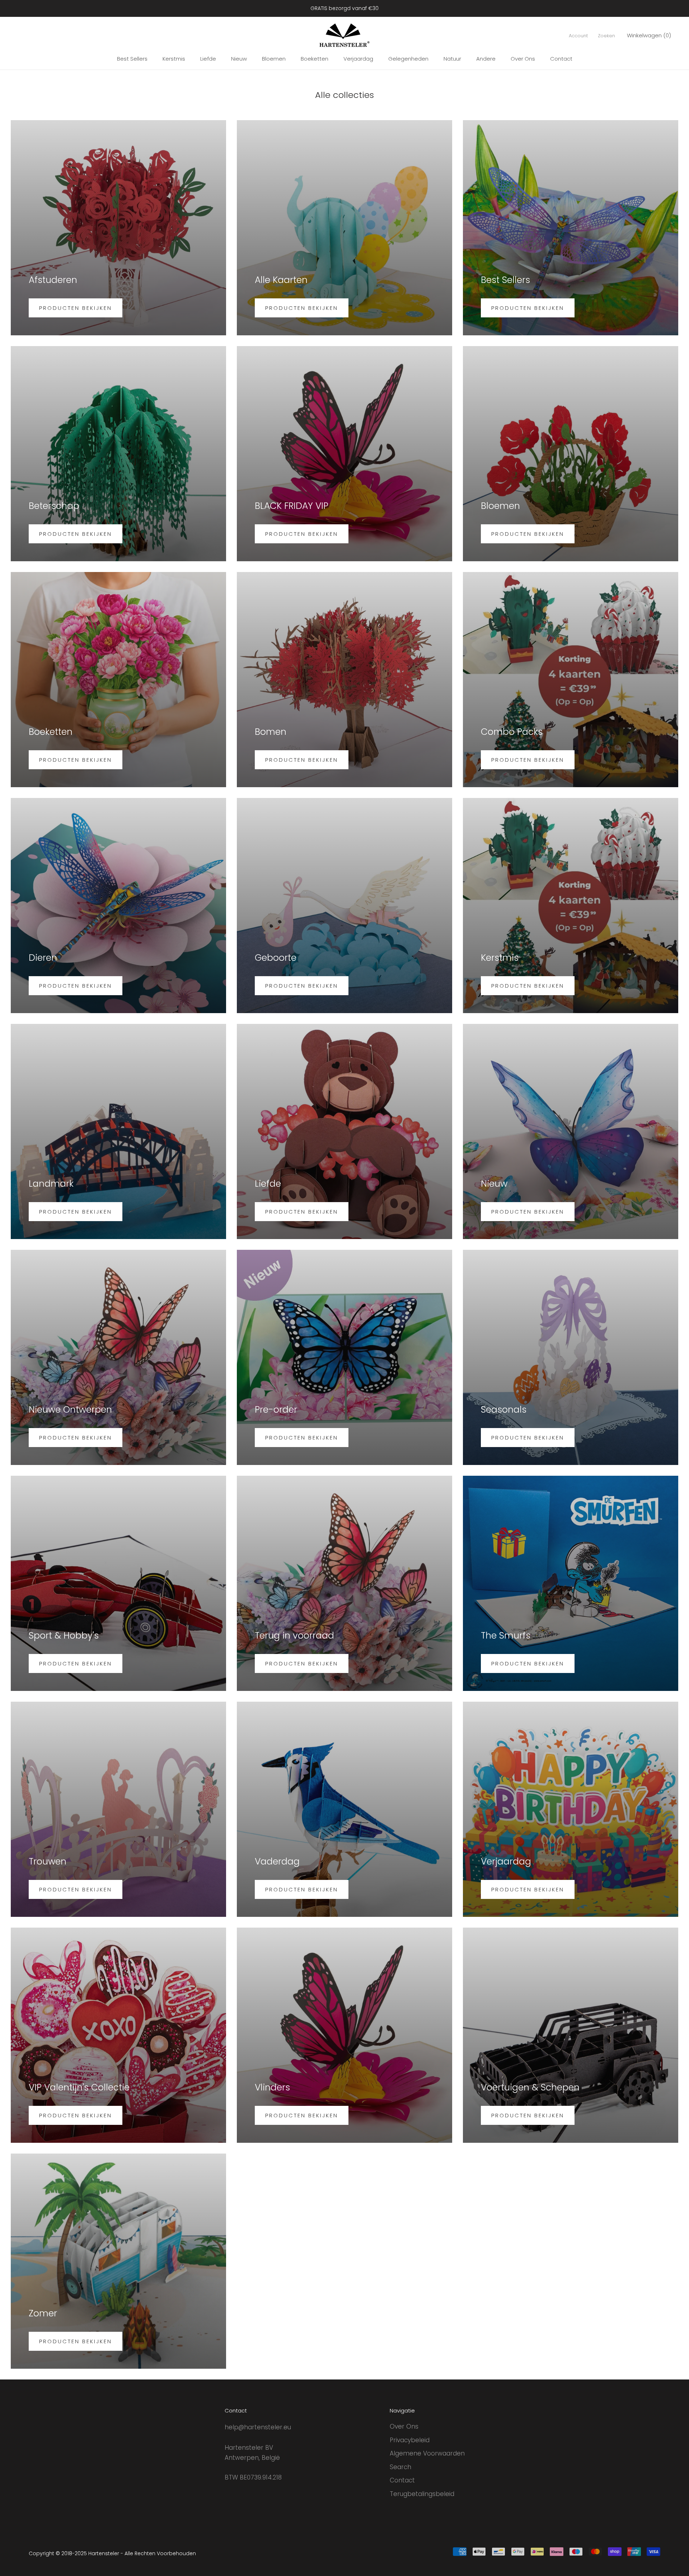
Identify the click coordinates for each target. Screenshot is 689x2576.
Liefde (208, 59)
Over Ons (523, 59)
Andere (486, 59)
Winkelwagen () (649, 35)
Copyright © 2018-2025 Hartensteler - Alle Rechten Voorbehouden (112, 2553)
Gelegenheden (408, 59)
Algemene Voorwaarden (427, 2453)
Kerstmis (174, 59)
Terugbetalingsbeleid (422, 2494)
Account (578, 36)
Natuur (452, 59)
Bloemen (274, 59)
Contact (561, 59)
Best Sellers (132, 59)
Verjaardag (358, 59)
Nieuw (239, 59)
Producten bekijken (76, 308)
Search (400, 2467)
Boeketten (315, 59)
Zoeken (606, 36)
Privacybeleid (410, 2440)
